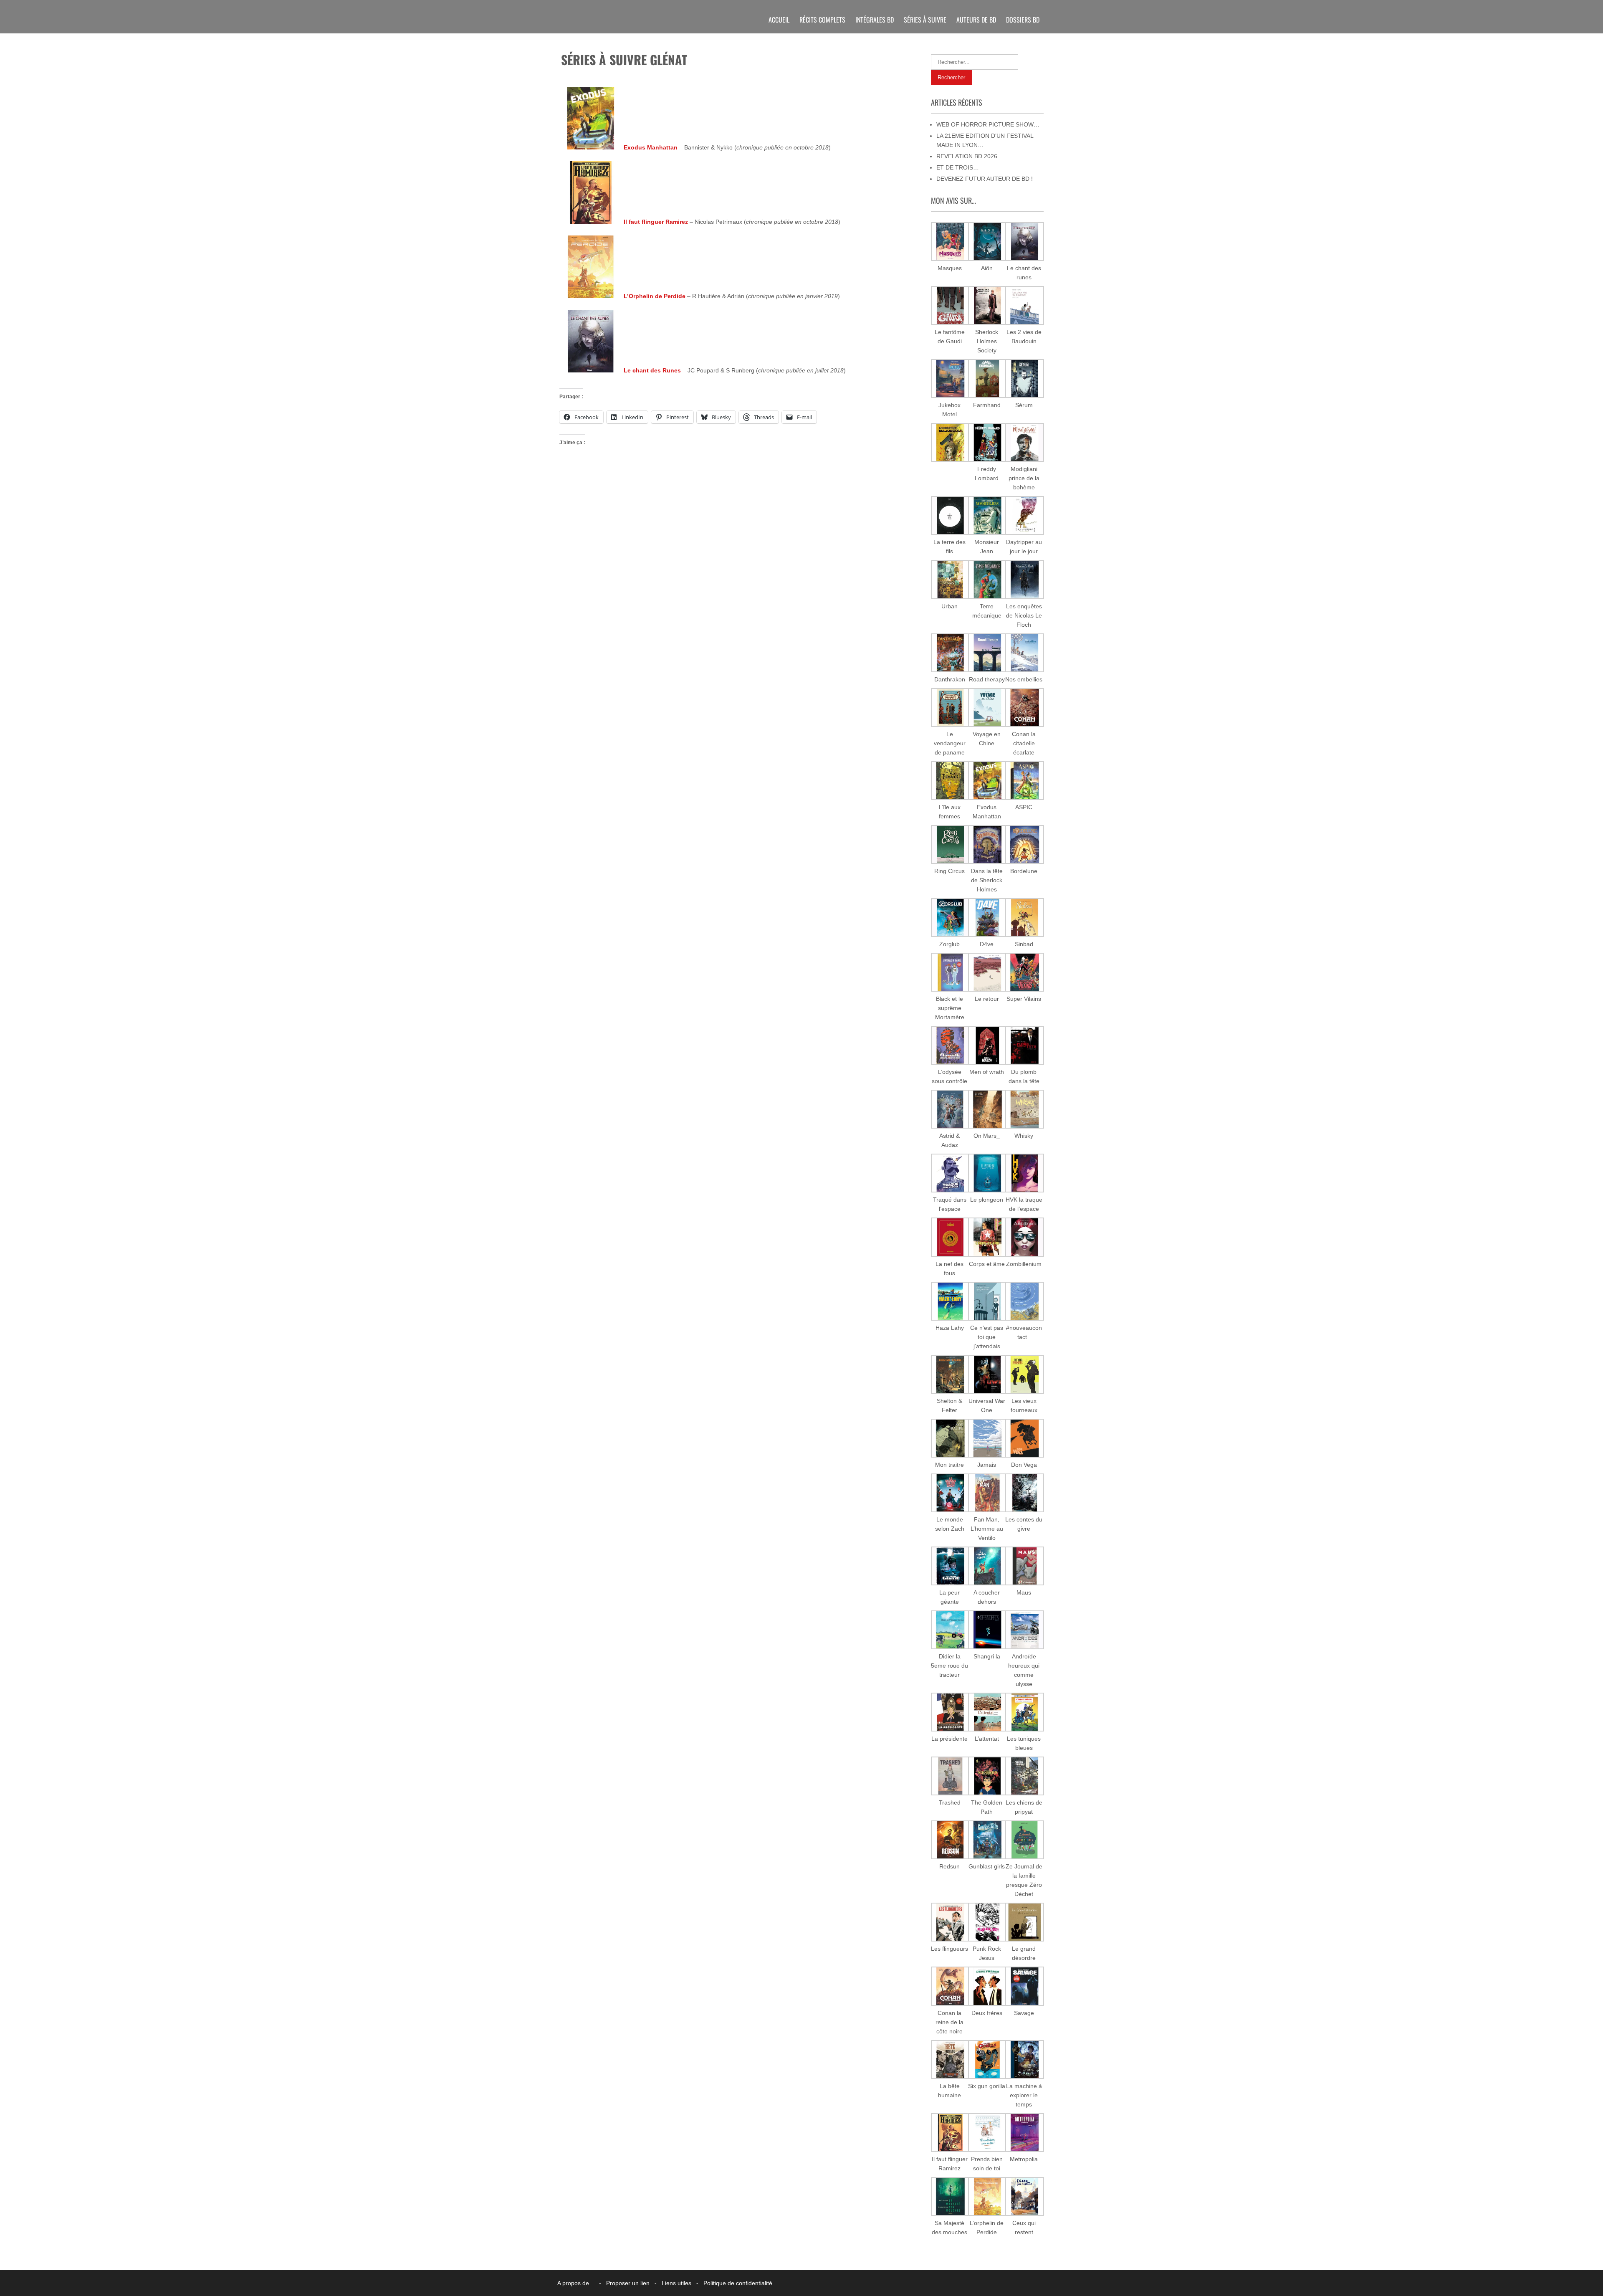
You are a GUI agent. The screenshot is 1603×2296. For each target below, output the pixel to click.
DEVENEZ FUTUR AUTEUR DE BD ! (985, 179)
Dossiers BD (1023, 20)
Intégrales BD (875, 20)
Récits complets (822, 20)
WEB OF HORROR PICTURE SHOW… (988, 124)
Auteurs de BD (976, 20)
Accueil (779, 20)
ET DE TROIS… (958, 167)
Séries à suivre (925, 20)
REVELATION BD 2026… (970, 156)
